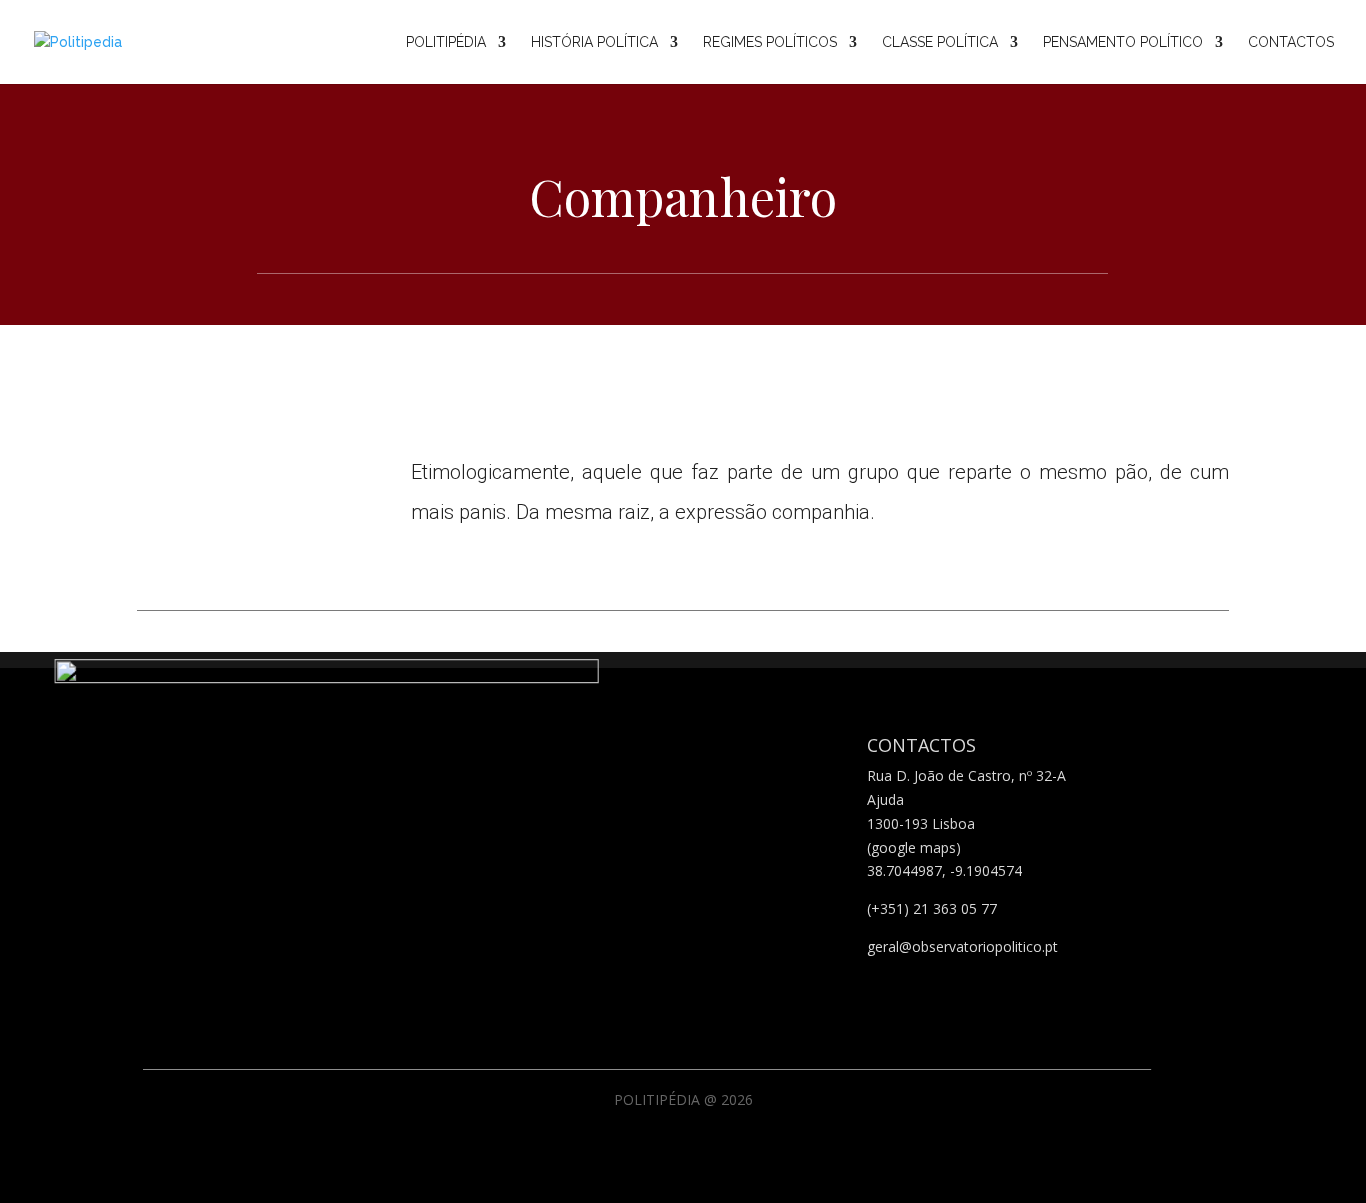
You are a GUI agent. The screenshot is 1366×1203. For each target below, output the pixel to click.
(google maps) (914, 847)
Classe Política (940, 42)
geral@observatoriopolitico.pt (962, 946)
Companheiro (683, 196)
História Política (594, 42)
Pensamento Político (1123, 42)
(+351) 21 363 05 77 (932, 908)
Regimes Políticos (770, 42)
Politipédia (446, 42)
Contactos (1291, 42)
